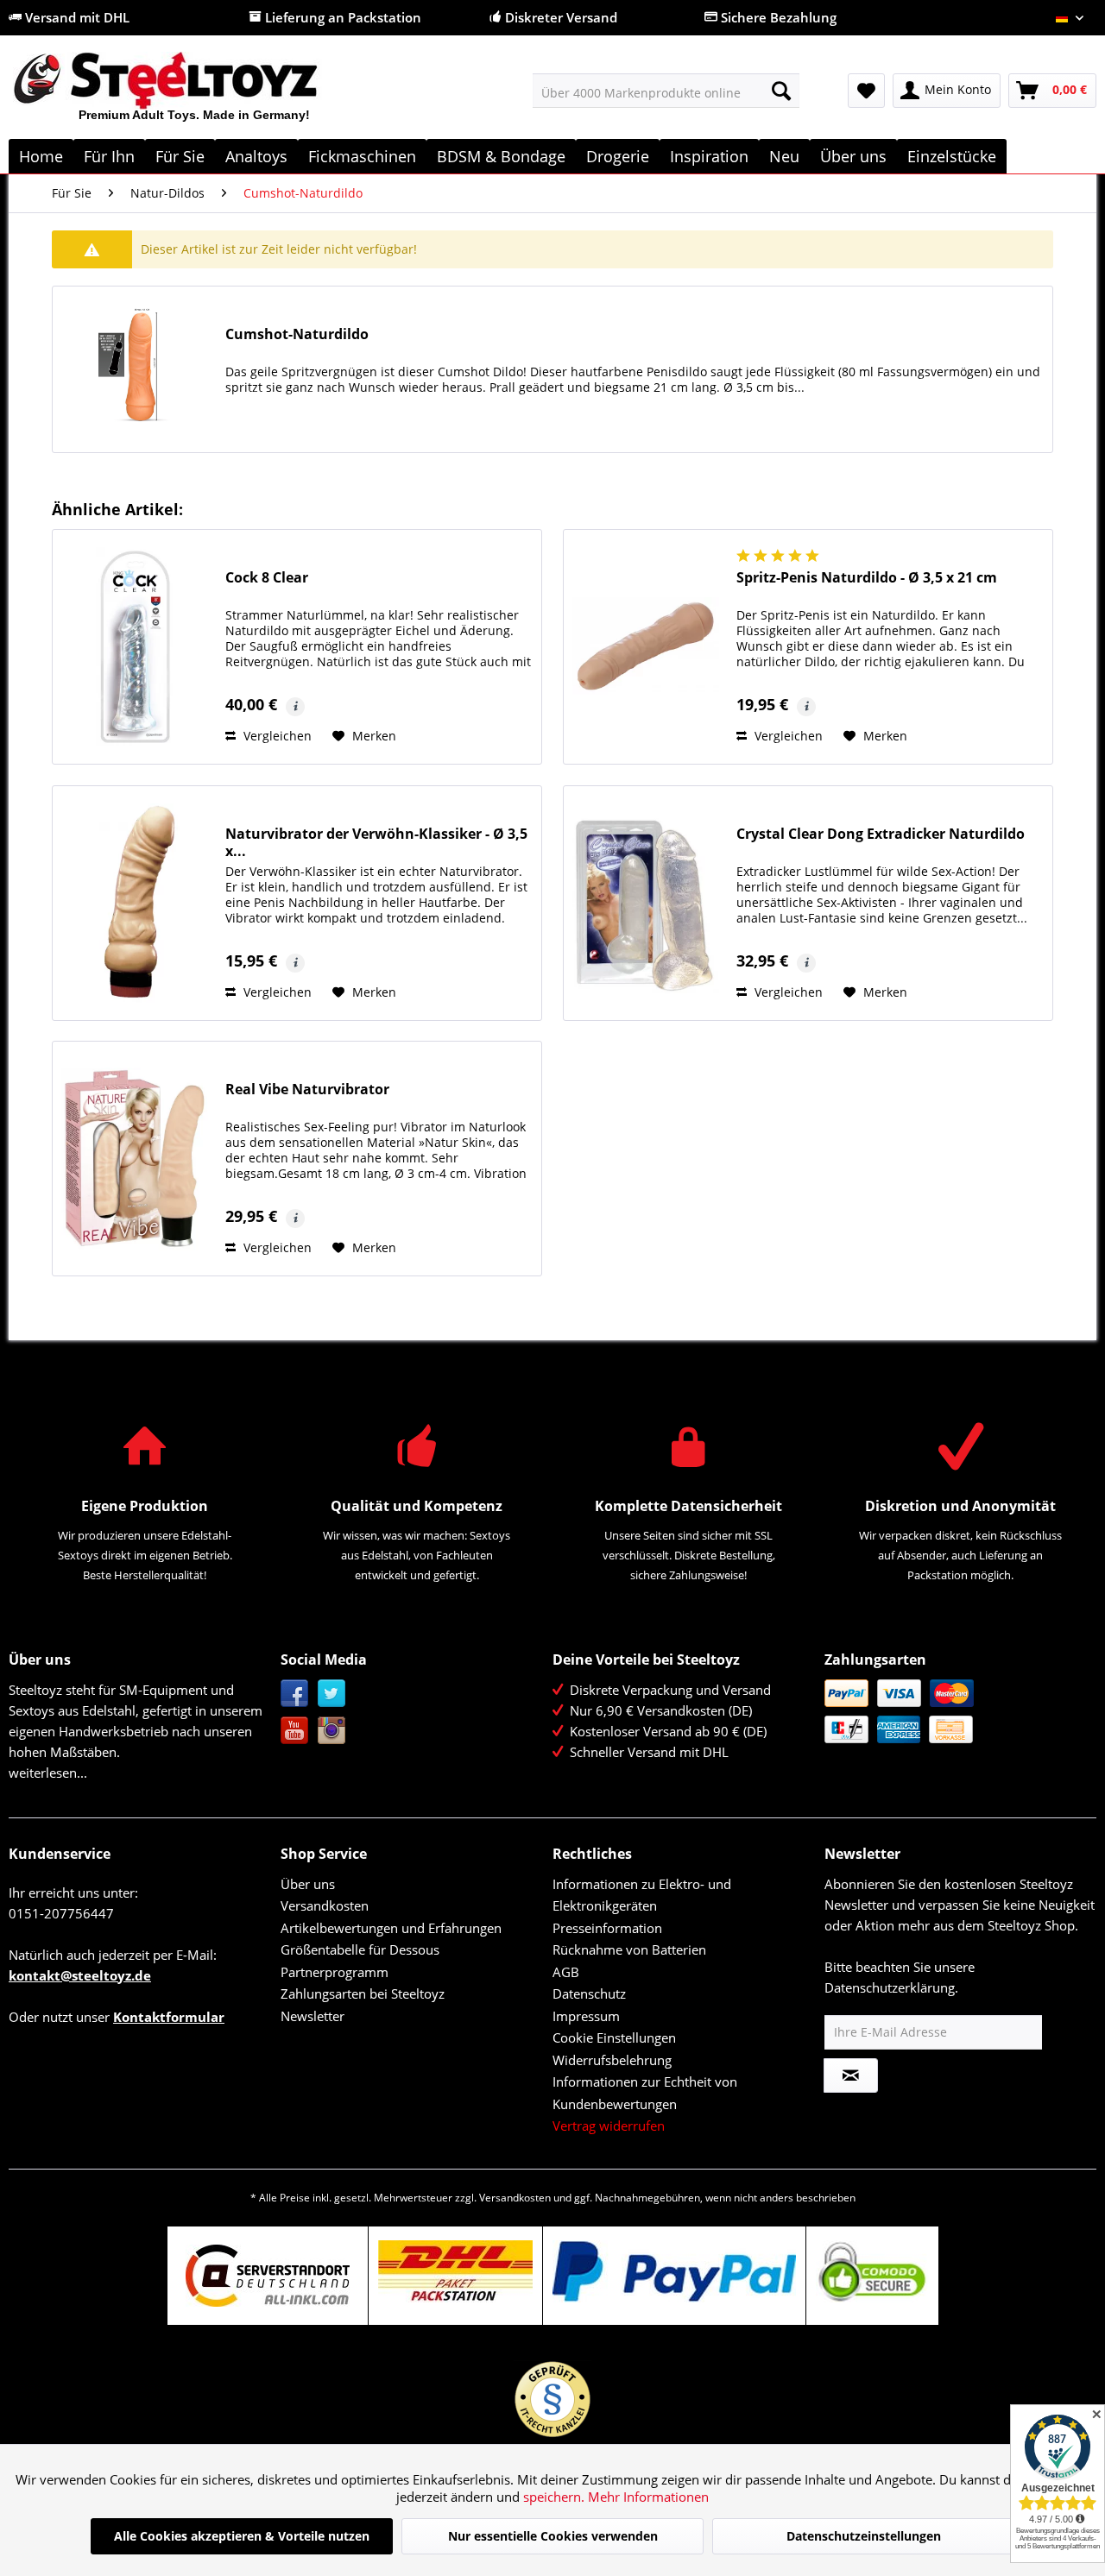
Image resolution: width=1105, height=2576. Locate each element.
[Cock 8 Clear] (135, 647)
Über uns (308, 1884)
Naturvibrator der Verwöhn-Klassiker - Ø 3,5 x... (376, 842)
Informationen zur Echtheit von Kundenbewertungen (645, 2093)
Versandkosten (325, 1905)
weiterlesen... (48, 1773)
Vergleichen (276, 736)
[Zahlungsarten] (956, 1711)
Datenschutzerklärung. (891, 1987)
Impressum (586, 2016)
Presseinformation (607, 1928)
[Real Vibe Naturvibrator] (135, 1159)
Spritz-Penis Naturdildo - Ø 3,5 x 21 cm (867, 578)
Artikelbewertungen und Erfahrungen (391, 1928)
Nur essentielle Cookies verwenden (553, 2536)
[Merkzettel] (866, 91)
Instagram (332, 1731)
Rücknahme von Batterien (629, 1949)
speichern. (556, 2497)
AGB (566, 1972)
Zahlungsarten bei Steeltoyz (363, 1993)
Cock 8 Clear (267, 578)
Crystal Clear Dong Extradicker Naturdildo (881, 834)
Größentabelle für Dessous (360, 1949)
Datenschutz (589, 1993)
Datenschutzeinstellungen (864, 2536)
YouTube (295, 1731)
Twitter (332, 1694)
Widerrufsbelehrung (612, 2060)
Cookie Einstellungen (614, 2037)
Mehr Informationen (648, 2497)
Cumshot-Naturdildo (297, 334)
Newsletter (313, 2016)
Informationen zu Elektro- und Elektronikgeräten (642, 1895)
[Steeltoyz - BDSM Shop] (195, 94)
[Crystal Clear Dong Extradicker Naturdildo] (646, 903)
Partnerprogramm (335, 1972)
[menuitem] (666, 91)
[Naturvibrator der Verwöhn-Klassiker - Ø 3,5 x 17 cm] (135, 903)
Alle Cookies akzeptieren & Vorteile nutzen (242, 2536)
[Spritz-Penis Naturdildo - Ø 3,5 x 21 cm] (646, 647)
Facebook (295, 1694)
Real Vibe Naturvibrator (307, 1090)
